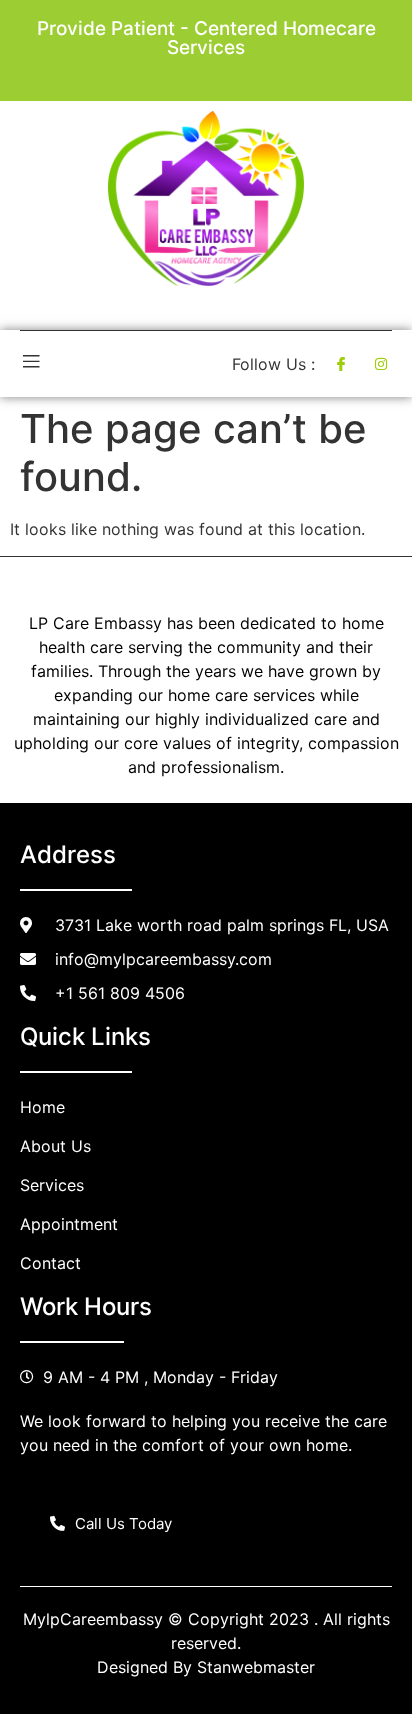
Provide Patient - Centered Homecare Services (206, 38)
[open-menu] (31, 364)
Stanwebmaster (256, 1667)
